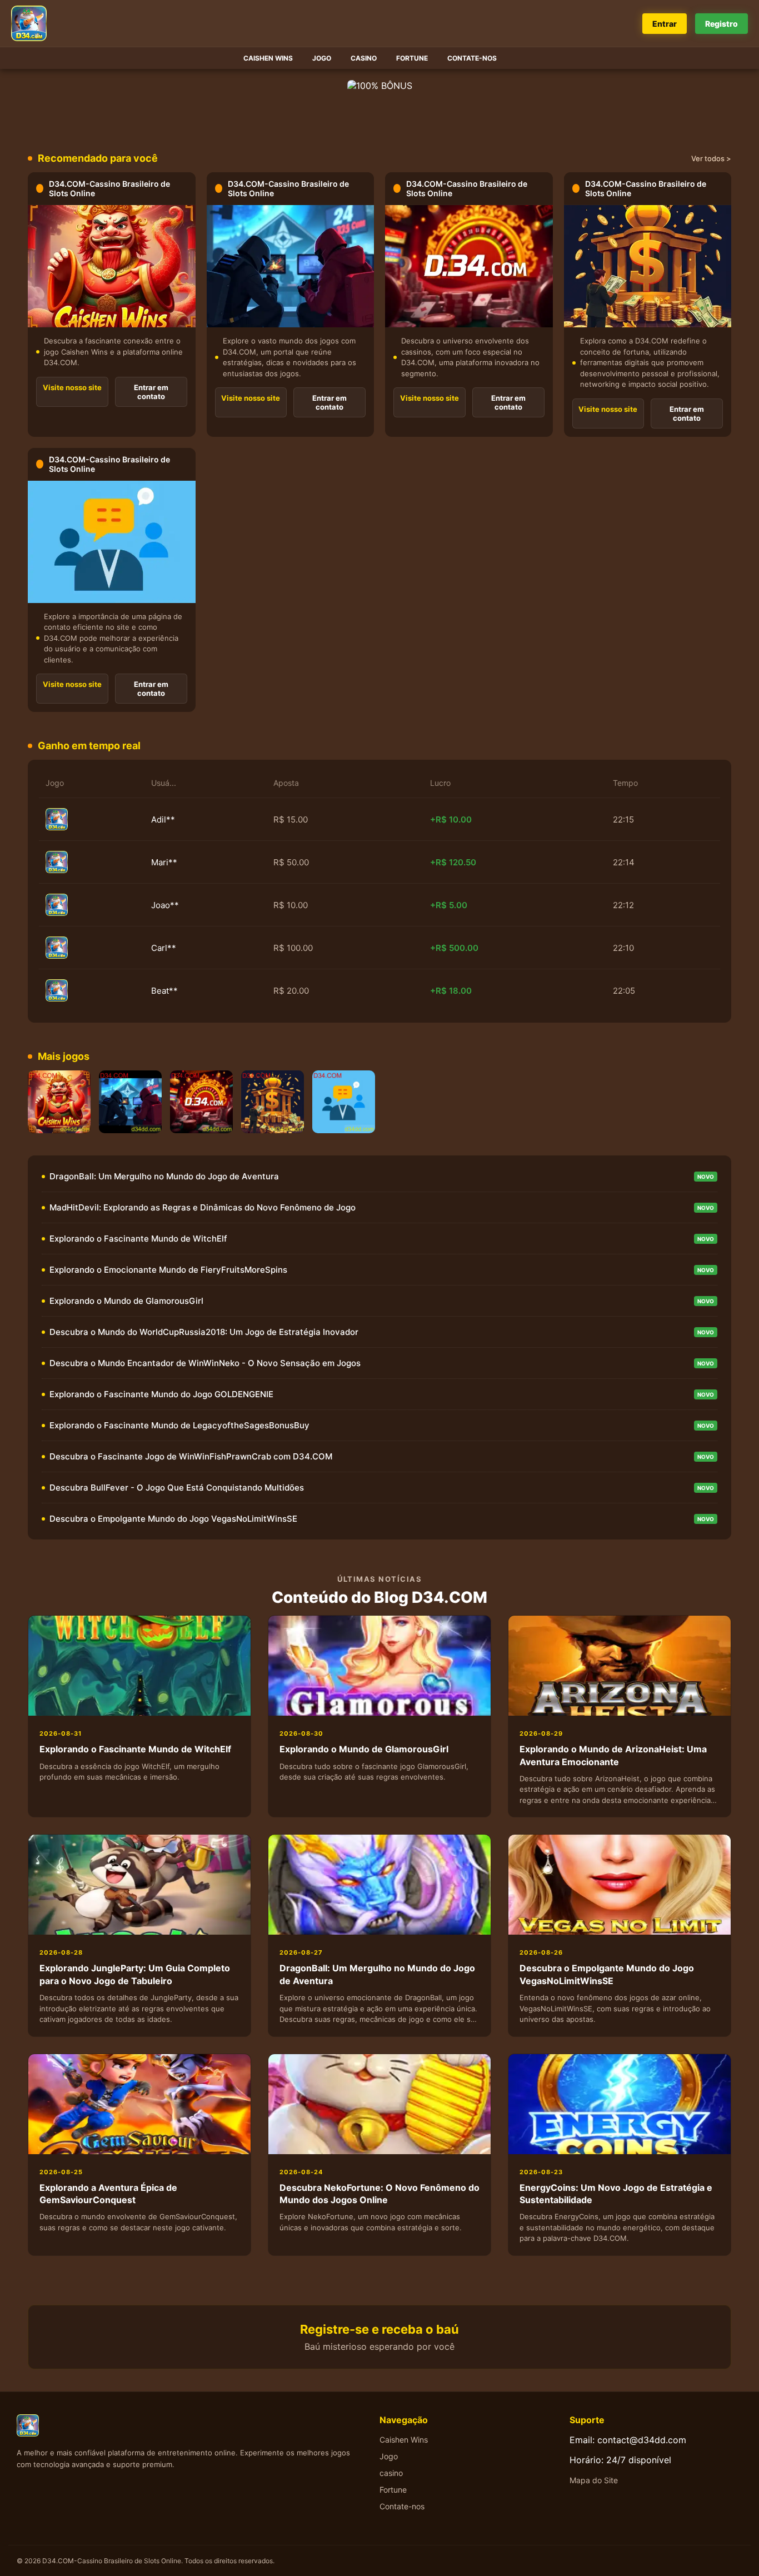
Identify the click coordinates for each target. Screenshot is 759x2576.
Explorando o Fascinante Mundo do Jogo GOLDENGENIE (161, 1394)
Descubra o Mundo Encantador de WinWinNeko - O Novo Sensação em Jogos (205, 1363)
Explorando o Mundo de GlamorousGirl (126, 1301)
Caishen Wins (268, 58)
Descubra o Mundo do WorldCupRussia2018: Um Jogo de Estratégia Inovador (204, 1332)
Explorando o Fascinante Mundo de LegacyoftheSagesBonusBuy (179, 1425)
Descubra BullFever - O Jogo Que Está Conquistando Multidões (177, 1488)
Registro (721, 24)
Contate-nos (472, 58)
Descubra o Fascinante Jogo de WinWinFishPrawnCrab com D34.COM (191, 1456)
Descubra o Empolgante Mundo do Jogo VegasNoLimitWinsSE (173, 1519)
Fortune (412, 58)
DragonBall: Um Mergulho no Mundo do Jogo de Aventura (164, 1176)
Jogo (322, 58)
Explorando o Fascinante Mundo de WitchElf (138, 1239)
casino (364, 58)
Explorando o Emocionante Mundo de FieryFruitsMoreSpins (168, 1270)
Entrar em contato (151, 392)
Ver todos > (711, 158)
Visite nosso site (72, 387)
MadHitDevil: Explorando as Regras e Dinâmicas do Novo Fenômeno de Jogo (203, 1207)
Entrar (665, 24)
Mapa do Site (594, 2480)
